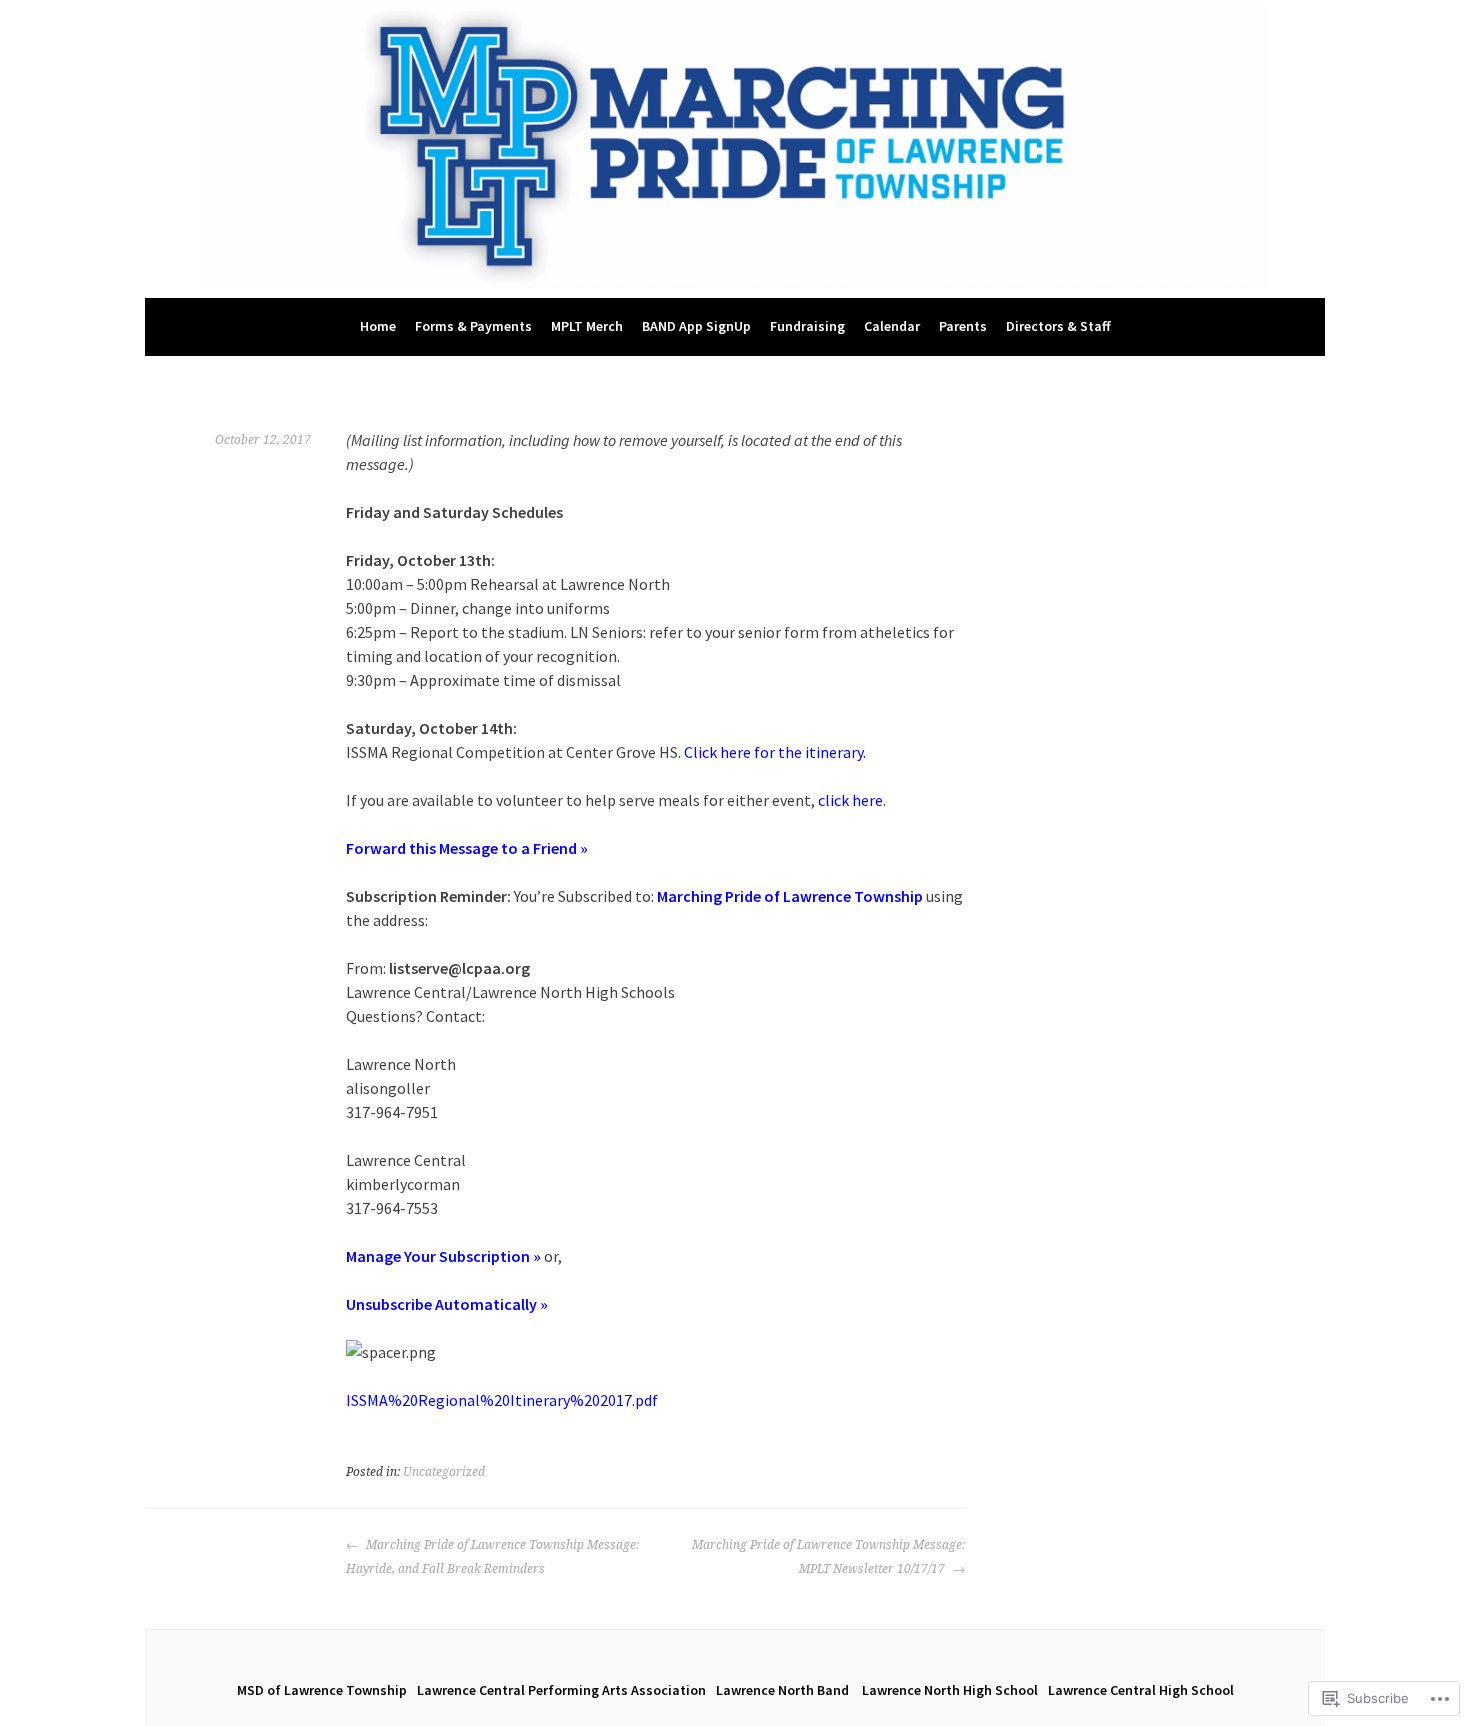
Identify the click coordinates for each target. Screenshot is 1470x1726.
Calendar (892, 326)
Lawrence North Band (784, 1690)
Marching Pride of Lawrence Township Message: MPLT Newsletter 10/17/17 (828, 1557)
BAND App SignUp (696, 326)
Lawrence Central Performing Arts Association (561, 1690)
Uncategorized (444, 1472)
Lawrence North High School (950, 1690)
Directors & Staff (1058, 326)
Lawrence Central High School (1141, 1690)
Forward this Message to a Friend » (467, 848)
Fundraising (807, 326)
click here (850, 800)
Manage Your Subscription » (443, 1256)
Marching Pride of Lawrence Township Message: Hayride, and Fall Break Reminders (492, 1557)
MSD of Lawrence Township (322, 1690)
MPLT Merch (587, 326)
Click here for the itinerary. (775, 752)
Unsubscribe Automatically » (447, 1304)
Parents (963, 326)
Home (378, 326)
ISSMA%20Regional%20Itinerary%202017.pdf (502, 1400)
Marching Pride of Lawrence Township (791, 896)
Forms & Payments (473, 326)
